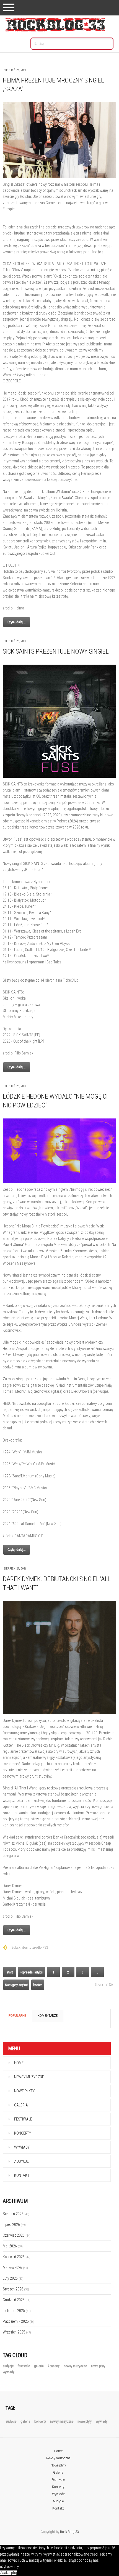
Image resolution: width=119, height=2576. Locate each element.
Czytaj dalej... (17, 622)
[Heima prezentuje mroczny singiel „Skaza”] (59, 140)
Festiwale (23, 2119)
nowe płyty (98, 2366)
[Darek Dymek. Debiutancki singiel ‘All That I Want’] (59, 1658)
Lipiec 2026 (14, 2225)
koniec (38, 1985)
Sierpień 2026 (16, 2214)
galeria (39, 2366)
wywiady (9, 2372)
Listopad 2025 (17, 2311)
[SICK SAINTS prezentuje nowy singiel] (59, 721)
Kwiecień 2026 (17, 2257)
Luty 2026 (13, 2278)
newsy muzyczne (76, 2366)
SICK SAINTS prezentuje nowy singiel (56, 651)
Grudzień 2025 (17, 2300)
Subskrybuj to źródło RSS (30, 1947)
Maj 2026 (13, 2246)
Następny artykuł (16, 1985)
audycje (9, 2366)
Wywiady (22, 2147)
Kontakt (22, 2175)
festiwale (24, 2366)
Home (19, 2063)
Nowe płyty (24, 2091)
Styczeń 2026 (16, 2289)
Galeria (21, 2105)
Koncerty (23, 2133)
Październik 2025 (19, 2321)
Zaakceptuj (8, 2573)
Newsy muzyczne (29, 2077)
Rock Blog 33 (69, 2532)
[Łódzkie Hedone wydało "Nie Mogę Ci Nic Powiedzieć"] (59, 1151)
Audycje (21, 2161)
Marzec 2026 (15, 2268)
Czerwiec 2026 (17, 2235)
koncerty (54, 2366)
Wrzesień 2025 (17, 2332)
